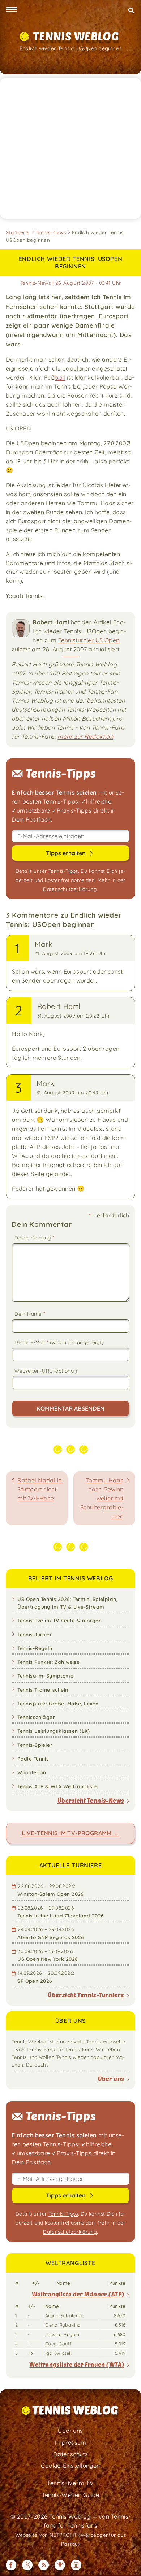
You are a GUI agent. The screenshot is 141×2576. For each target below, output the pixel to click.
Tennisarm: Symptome (45, 1676)
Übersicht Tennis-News (91, 1800)
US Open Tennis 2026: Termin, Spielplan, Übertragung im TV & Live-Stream (67, 1603)
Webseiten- (46, 1371)
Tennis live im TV (70, 2483)
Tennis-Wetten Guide (71, 2495)
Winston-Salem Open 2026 (51, 1894)
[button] (12, 10)
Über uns (111, 2079)
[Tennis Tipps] (60, 2565)
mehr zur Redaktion (85, 736)
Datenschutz (70, 2454)
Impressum (70, 2442)
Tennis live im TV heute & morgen (59, 1620)
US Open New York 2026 (48, 1959)
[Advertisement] (70, 148)
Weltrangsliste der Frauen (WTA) (77, 2364)
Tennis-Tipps (63, 871)
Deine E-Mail (59, 1342)
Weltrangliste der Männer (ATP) (78, 2294)
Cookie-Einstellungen (70, 2466)
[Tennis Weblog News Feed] (44, 2565)
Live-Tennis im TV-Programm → (70, 1833)
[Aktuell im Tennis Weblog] (76, 2565)
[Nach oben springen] (130, 2565)
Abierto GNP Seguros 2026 (51, 1937)
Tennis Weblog (76, 36)
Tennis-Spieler (35, 1745)
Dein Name (30, 1314)
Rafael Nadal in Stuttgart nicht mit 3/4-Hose (39, 1489)
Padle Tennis (33, 1759)
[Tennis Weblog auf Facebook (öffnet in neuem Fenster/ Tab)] (11, 2565)
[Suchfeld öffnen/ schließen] (131, 10)
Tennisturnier (76, 640)
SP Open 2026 (35, 1981)
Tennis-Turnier (35, 1634)
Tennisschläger (36, 1717)
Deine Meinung (34, 1238)
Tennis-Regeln (35, 1648)
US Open (108, 640)
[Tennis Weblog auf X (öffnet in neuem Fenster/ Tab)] (27, 2565)
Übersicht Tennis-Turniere (86, 1995)
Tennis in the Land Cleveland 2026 (61, 1915)
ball (60, 377)
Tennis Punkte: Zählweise (48, 1662)
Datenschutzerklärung (70, 889)
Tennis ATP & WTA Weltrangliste (57, 1786)
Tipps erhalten (67, 853)
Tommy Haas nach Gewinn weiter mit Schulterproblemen (102, 1498)
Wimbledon (32, 1772)
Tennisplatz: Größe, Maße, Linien (58, 1703)
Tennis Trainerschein (43, 1690)
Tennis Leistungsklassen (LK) (54, 1731)
